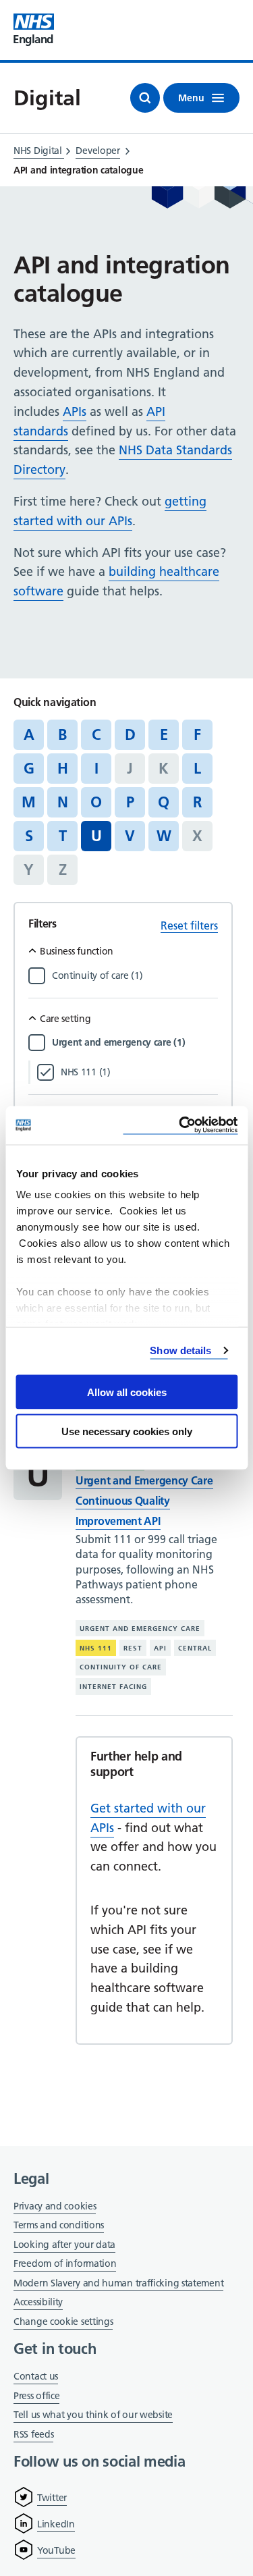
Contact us (36, 2376)
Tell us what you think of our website (93, 2415)
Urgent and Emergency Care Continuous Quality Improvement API (144, 1501)
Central (195, 1648)
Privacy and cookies (55, 2206)
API (160, 1648)
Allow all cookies (127, 1392)
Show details (180, 1350)
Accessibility (38, 2302)
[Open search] (145, 98)
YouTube (56, 2550)
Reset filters (189, 925)
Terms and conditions (59, 2225)
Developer (97, 151)
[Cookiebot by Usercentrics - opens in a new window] (180, 1126)
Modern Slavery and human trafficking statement (118, 2284)
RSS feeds (33, 2434)
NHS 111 (96, 1648)
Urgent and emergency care (140, 1629)
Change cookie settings (63, 2323)
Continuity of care (121, 1667)
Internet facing (113, 1687)
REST (133, 1648)
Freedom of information (65, 2263)
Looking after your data (64, 2245)
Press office (36, 2397)
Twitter (52, 2498)
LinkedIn (56, 2524)
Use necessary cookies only (127, 1431)
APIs (75, 411)
